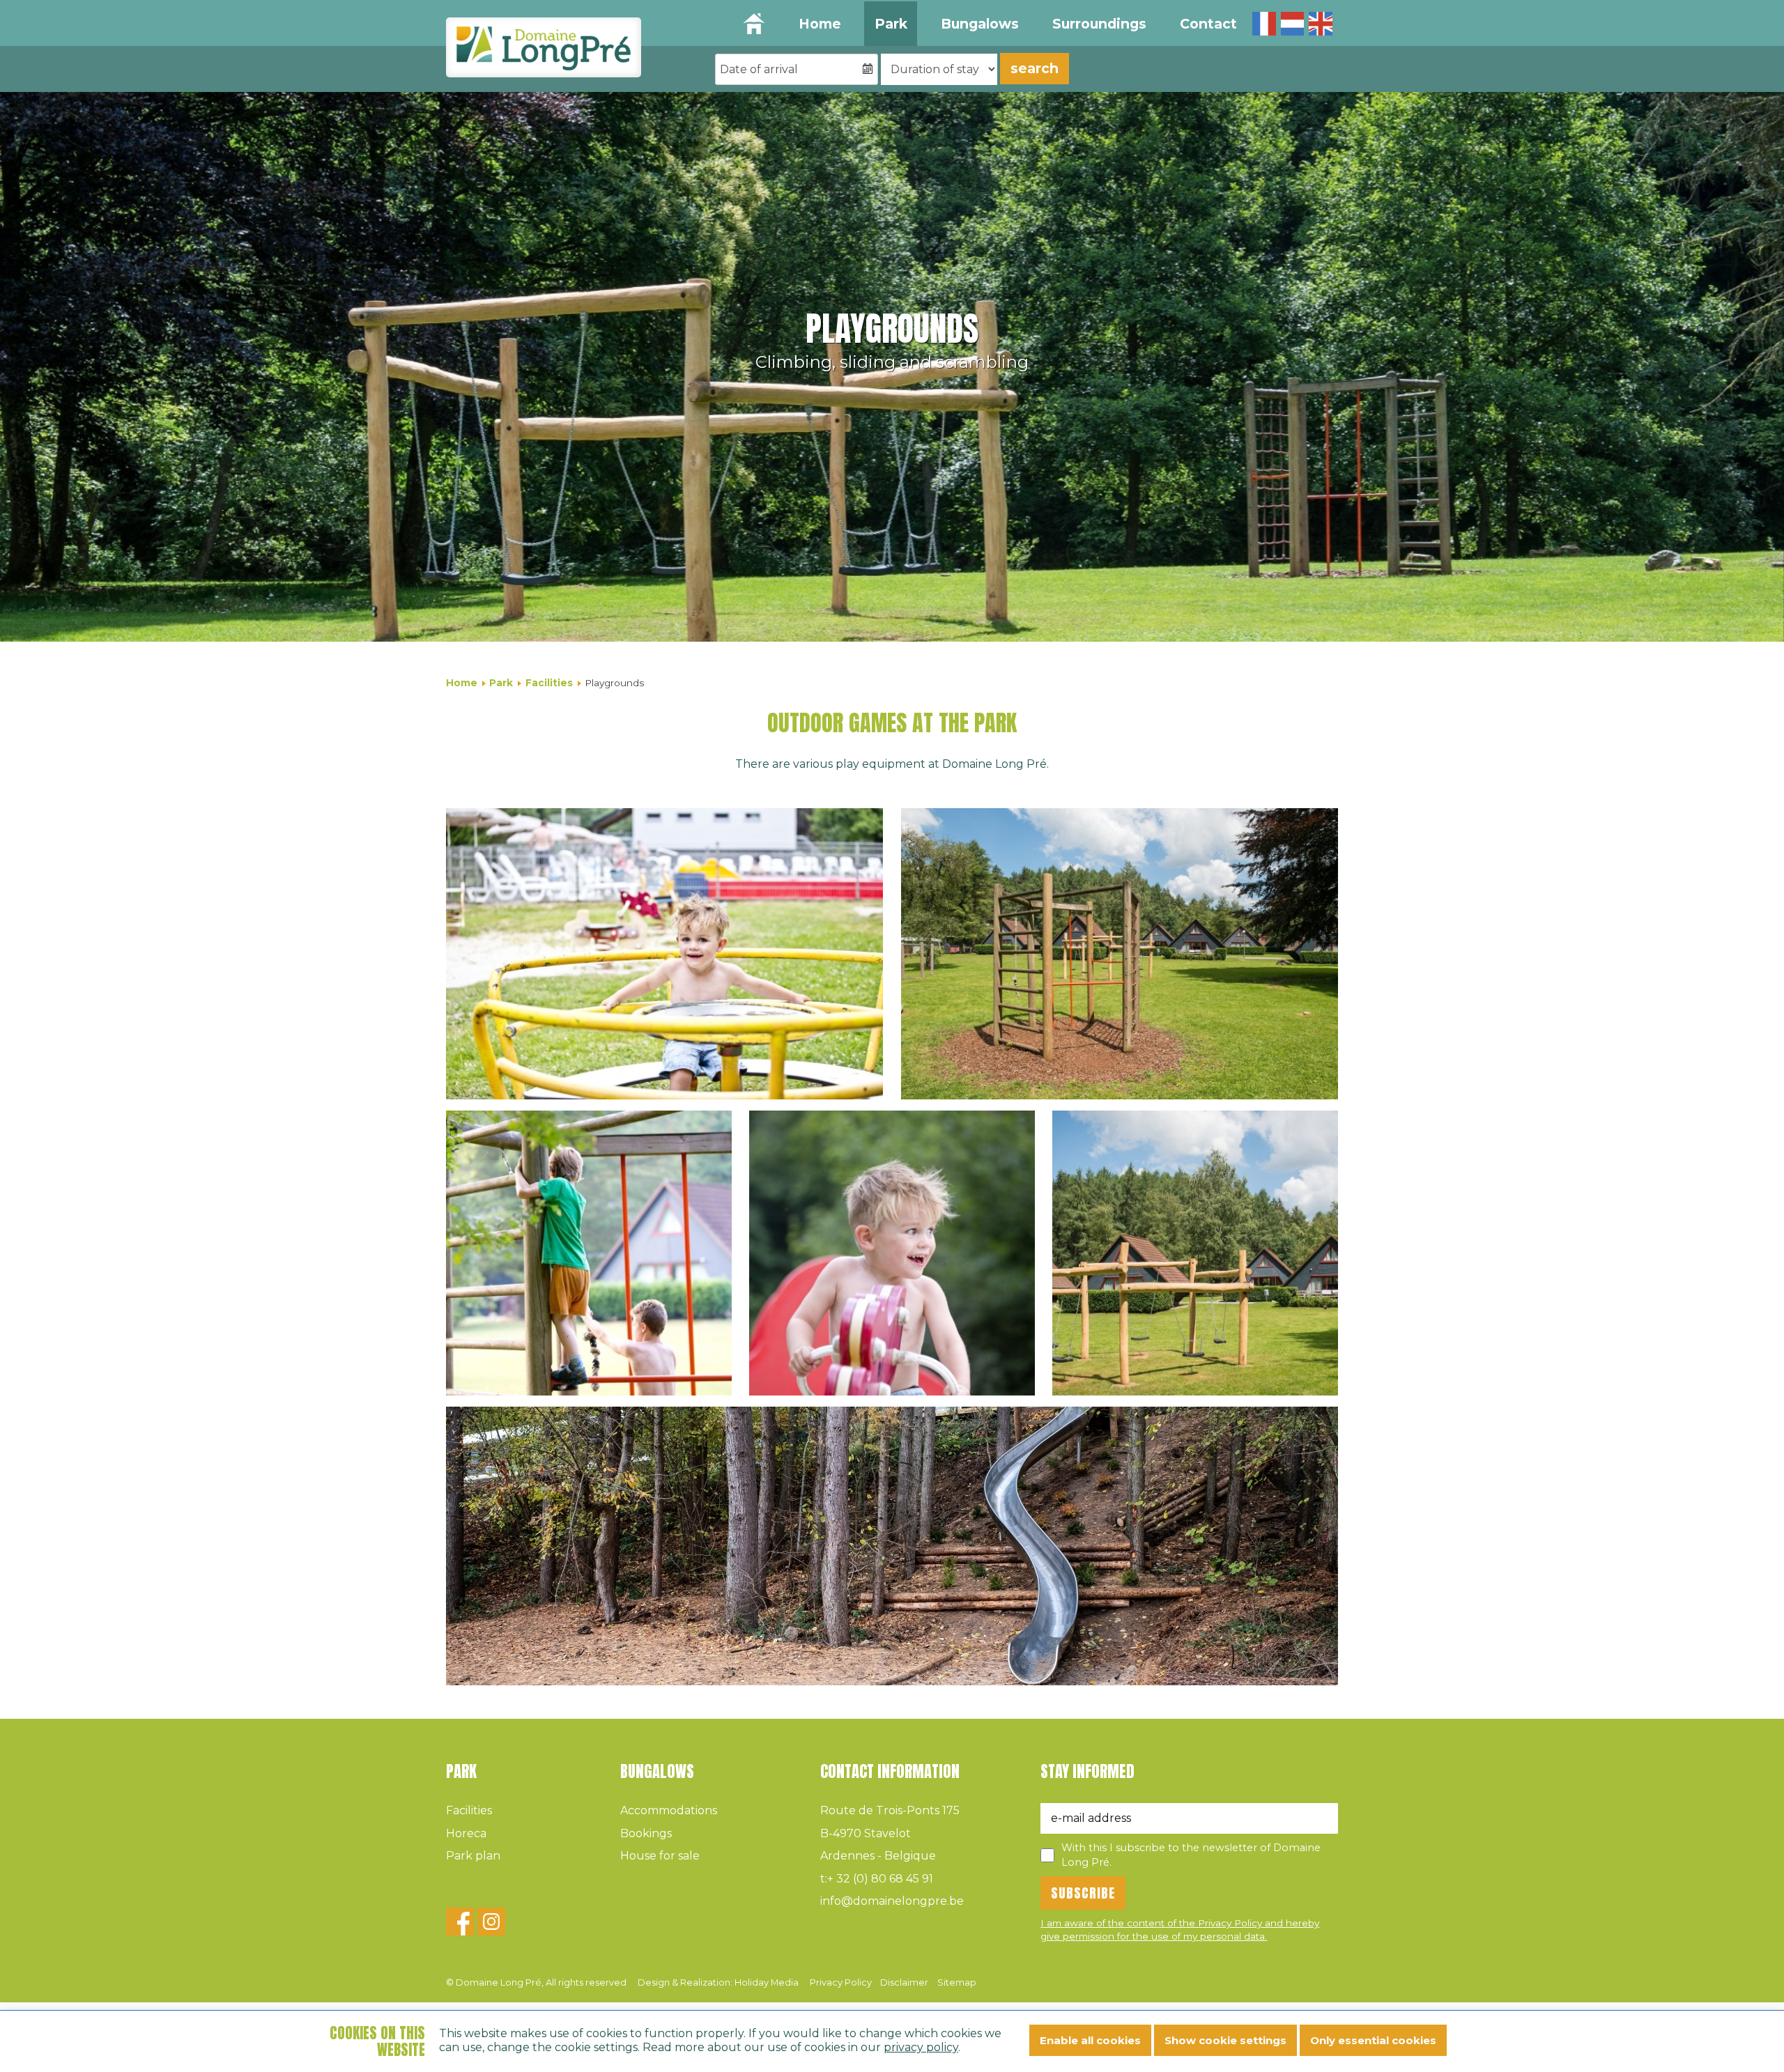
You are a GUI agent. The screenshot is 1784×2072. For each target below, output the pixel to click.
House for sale (660, 1856)
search (1035, 68)
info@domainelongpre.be (892, 1901)
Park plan (473, 1856)
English (1321, 24)
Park (891, 24)
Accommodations (669, 1810)
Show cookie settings (1225, 2040)
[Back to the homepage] (544, 47)
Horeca (466, 1833)
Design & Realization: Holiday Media (718, 1982)
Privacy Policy (841, 1982)
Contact (1208, 24)
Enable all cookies (1090, 2040)
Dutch (1293, 24)
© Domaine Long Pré (536, 1982)
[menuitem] (820, 24)
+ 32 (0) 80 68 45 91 (877, 1879)
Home (820, 24)
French (1264, 24)
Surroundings (1099, 24)
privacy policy (921, 2047)
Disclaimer (904, 1982)
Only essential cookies (1373, 2040)
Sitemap (957, 1982)
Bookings (646, 1833)
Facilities (549, 683)
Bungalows (980, 24)
